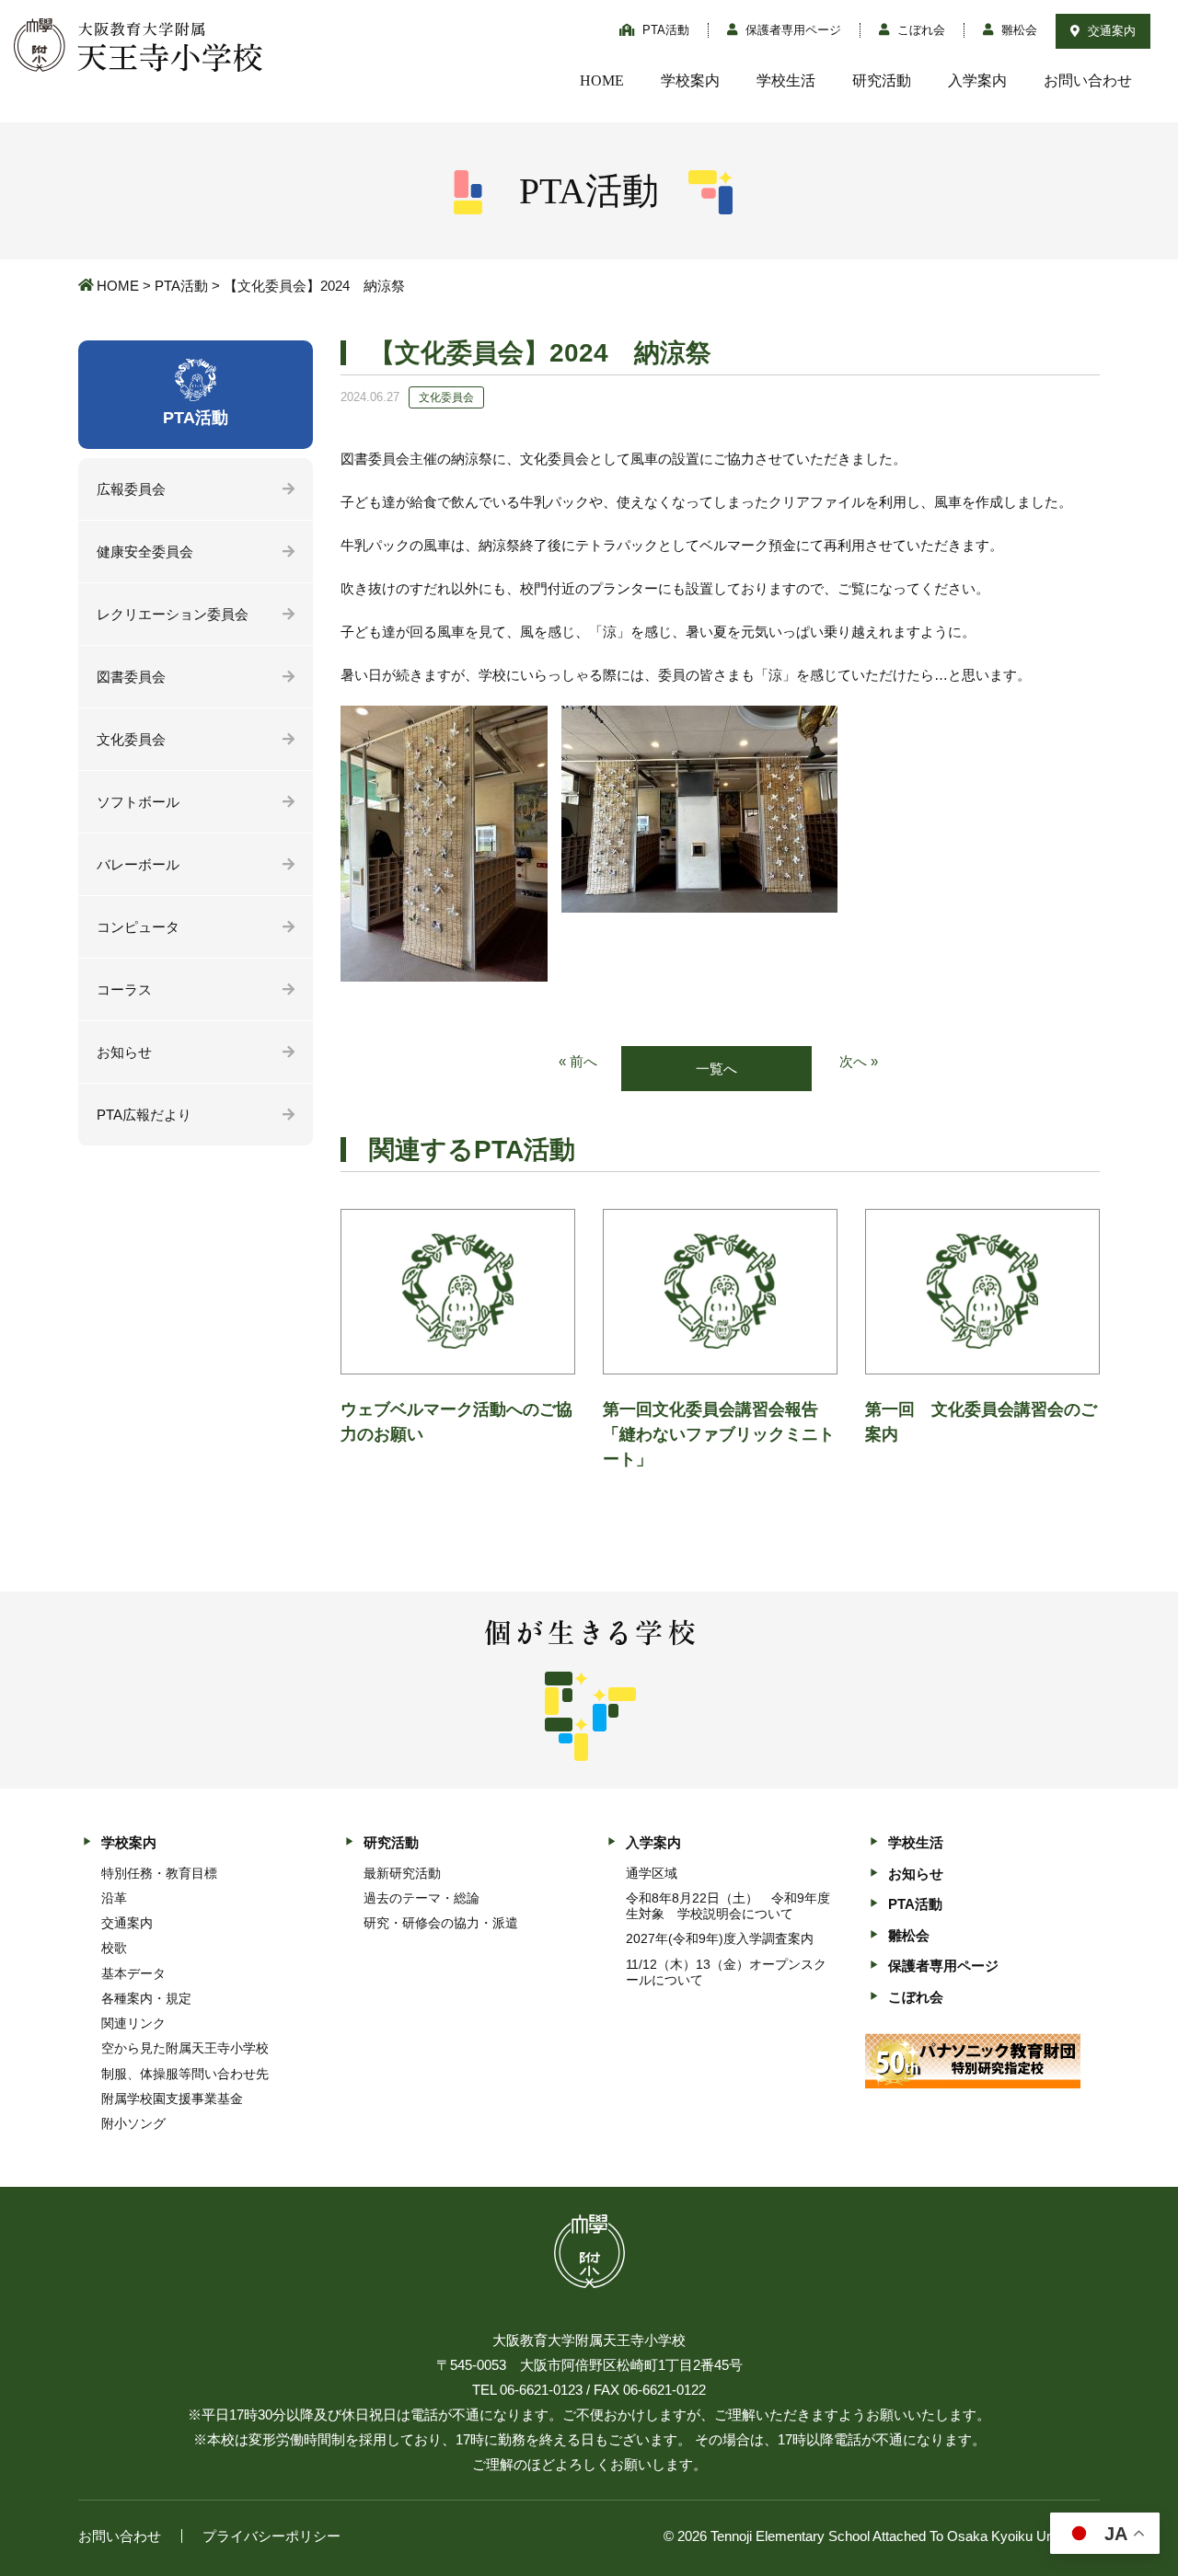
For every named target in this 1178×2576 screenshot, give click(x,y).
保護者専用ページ (791, 30)
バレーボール (138, 864)
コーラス (124, 989)
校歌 (114, 1948)
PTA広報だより (144, 1115)
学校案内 (690, 80)
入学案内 (977, 80)
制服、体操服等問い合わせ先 (185, 2074)
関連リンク (133, 2023)
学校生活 (786, 80)
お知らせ (124, 1052)
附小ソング (133, 2123)
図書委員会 (131, 677)
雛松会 (1017, 30)
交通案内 (1110, 31)
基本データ (133, 1973)
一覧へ (716, 1069)
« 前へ (578, 1061)
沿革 (114, 1898)
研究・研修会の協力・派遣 (441, 1923)
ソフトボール (138, 802)
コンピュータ (138, 927)
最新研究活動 (402, 1873)
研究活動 (882, 80)
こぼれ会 (919, 30)
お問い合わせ (1088, 80)
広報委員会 (131, 489)
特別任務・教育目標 (159, 1873)
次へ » (859, 1061)
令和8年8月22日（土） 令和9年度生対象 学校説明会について (728, 1906)
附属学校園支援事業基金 (172, 2099)
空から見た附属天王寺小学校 (185, 2048)
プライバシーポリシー (271, 2536)
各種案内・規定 (146, 1998)
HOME (602, 80)
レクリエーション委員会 (173, 614)
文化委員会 (131, 739)
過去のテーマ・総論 (422, 1898)
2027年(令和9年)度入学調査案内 (720, 1938)
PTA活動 (664, 30)
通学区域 (652, 1873)
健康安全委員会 (145, 552)
